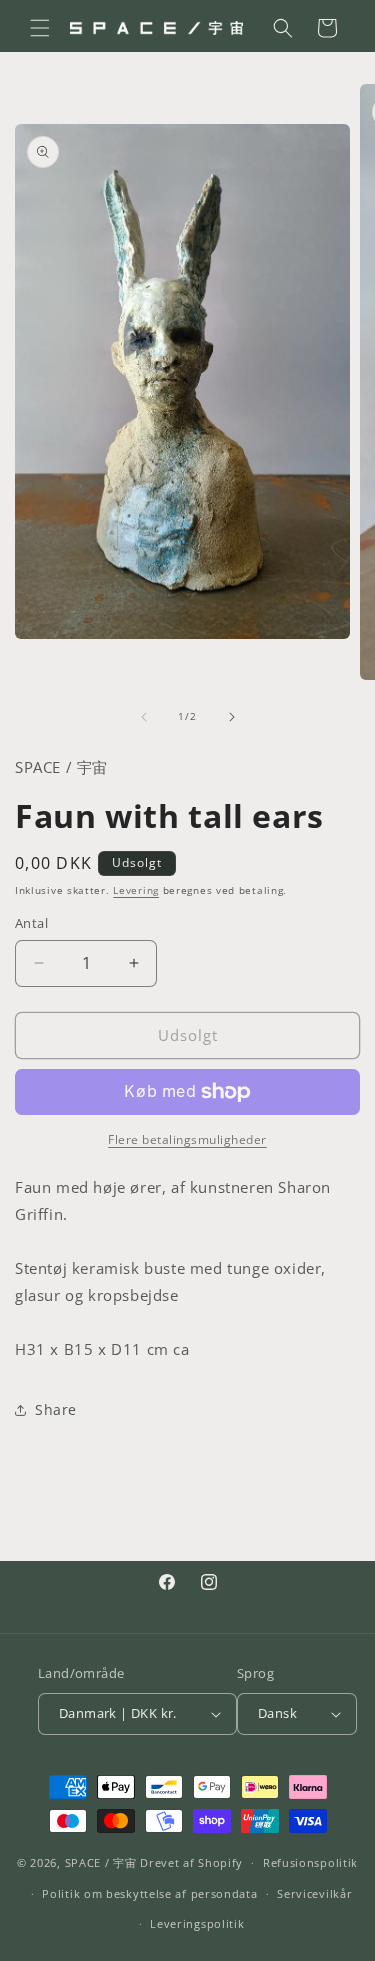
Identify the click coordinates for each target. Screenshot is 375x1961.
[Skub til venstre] (144, 717)
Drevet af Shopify (191, 1862)
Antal (31, 923)
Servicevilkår (314, 1893)
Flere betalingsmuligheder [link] (187, 1139)
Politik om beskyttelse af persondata (149, 1893)
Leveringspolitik (197, 1923)
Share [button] (56, 1409)
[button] (40, 28)
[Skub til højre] (232, 717)
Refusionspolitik (310, 1862)
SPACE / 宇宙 (101, 1862)
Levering (136, 890)
